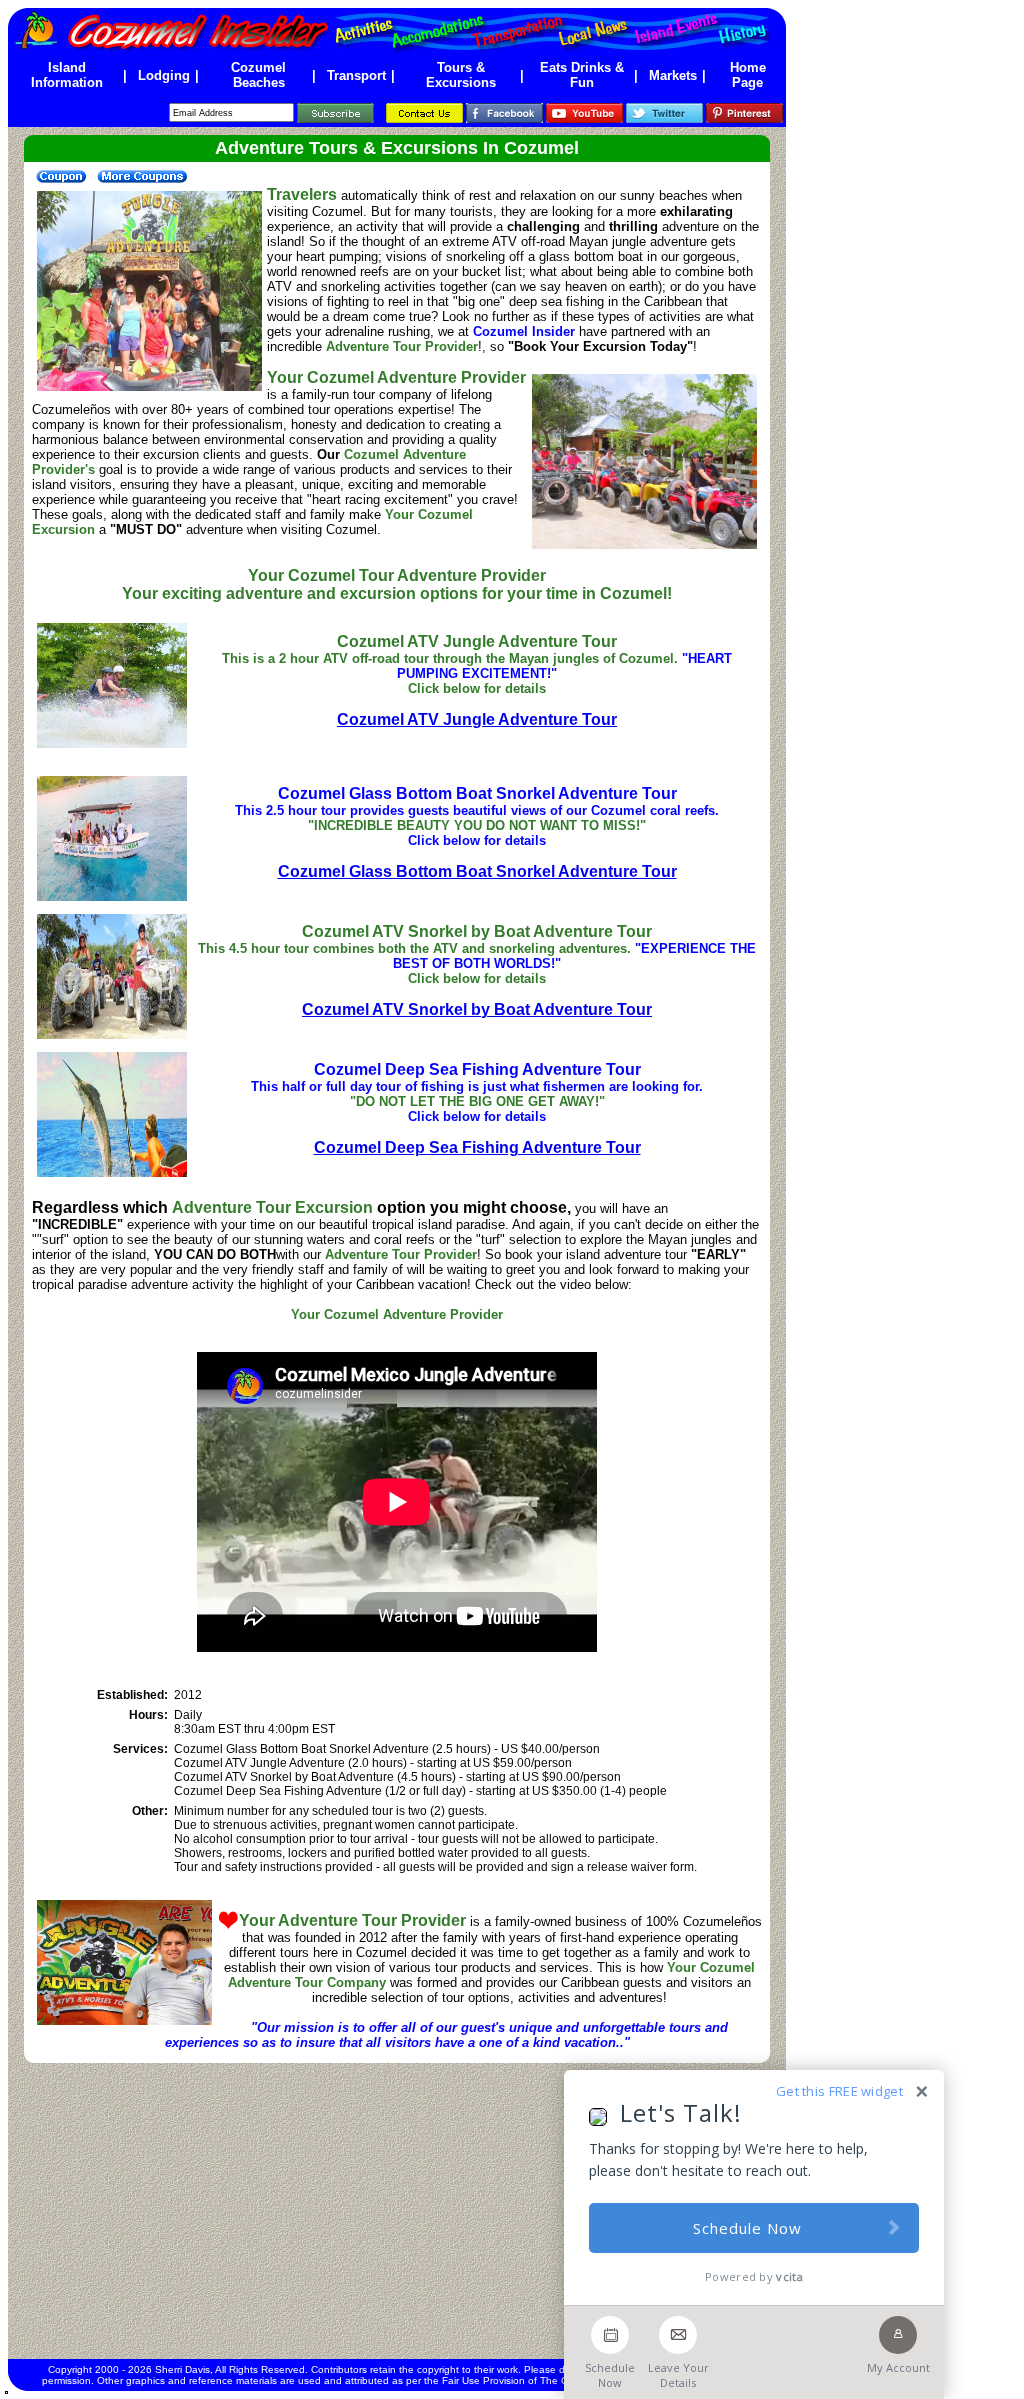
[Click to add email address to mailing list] (335, 112)
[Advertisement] (397, 2211)
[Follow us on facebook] (504, 112)
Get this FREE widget (839, 2091)
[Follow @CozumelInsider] (664, 112)
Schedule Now (747, 2228)
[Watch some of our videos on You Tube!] (584, 112)
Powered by (754, 2276)
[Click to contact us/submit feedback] (424, 112)
